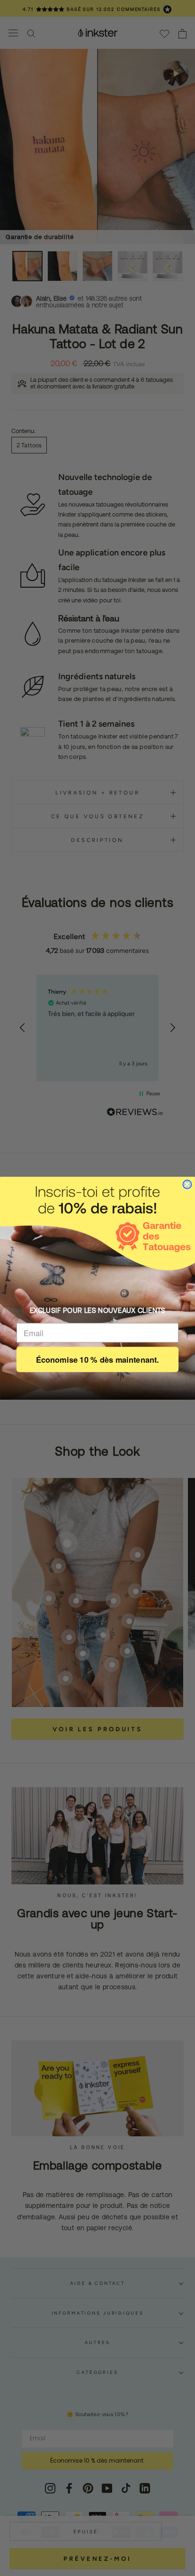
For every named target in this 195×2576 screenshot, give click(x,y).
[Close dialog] (187, 1184)
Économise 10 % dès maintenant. (97, 1359)
